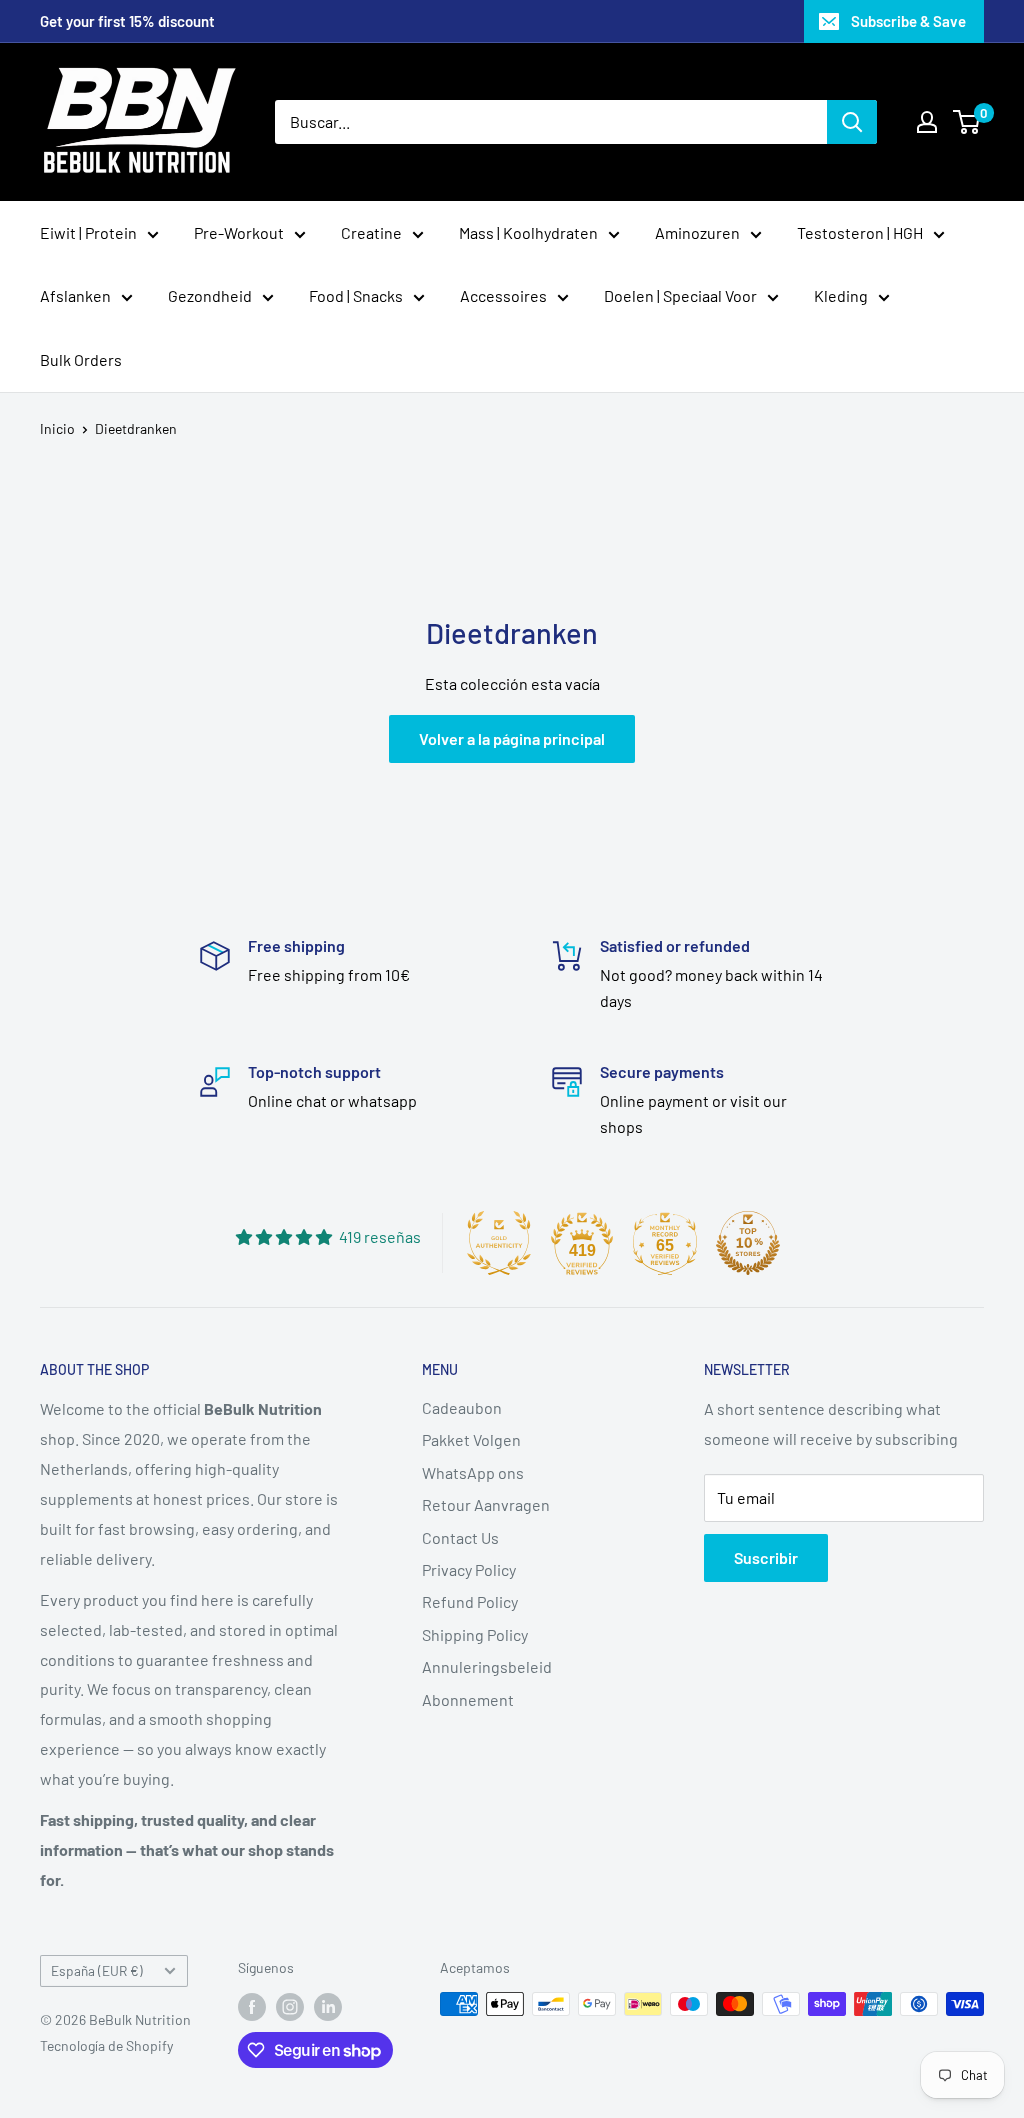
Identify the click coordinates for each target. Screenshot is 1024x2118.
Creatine (371, 232)
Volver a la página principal (512, 738)
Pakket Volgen (471, 1439)
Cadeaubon (462, 1407)
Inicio (57, 428)
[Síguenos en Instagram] (290, 2006)
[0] (967, 122)
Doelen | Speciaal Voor (680, 295)
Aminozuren (697, 232)
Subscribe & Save (908, 21)
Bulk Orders (81, 359)
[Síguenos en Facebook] (252, 2006)
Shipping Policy (475, 1634)
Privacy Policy (469, 1569)
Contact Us (460, 1537)
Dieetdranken (136, 428)
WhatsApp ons (473, 1472)
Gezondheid (210, 295)
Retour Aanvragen (486, 1504)
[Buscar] (852, 122)
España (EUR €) (97, 1970)
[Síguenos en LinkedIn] (328, 2006)
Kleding (841, 295)
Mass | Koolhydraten (528, 232)
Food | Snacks (356, 295)
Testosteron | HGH (860, 232)
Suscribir (766, 1557)
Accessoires (503, 295)
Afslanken (75, 295)
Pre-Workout (239, 232)
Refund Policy (470, 1601)
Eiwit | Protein (88, 232)
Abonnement (468, 1699)
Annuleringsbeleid (487, 1666)
